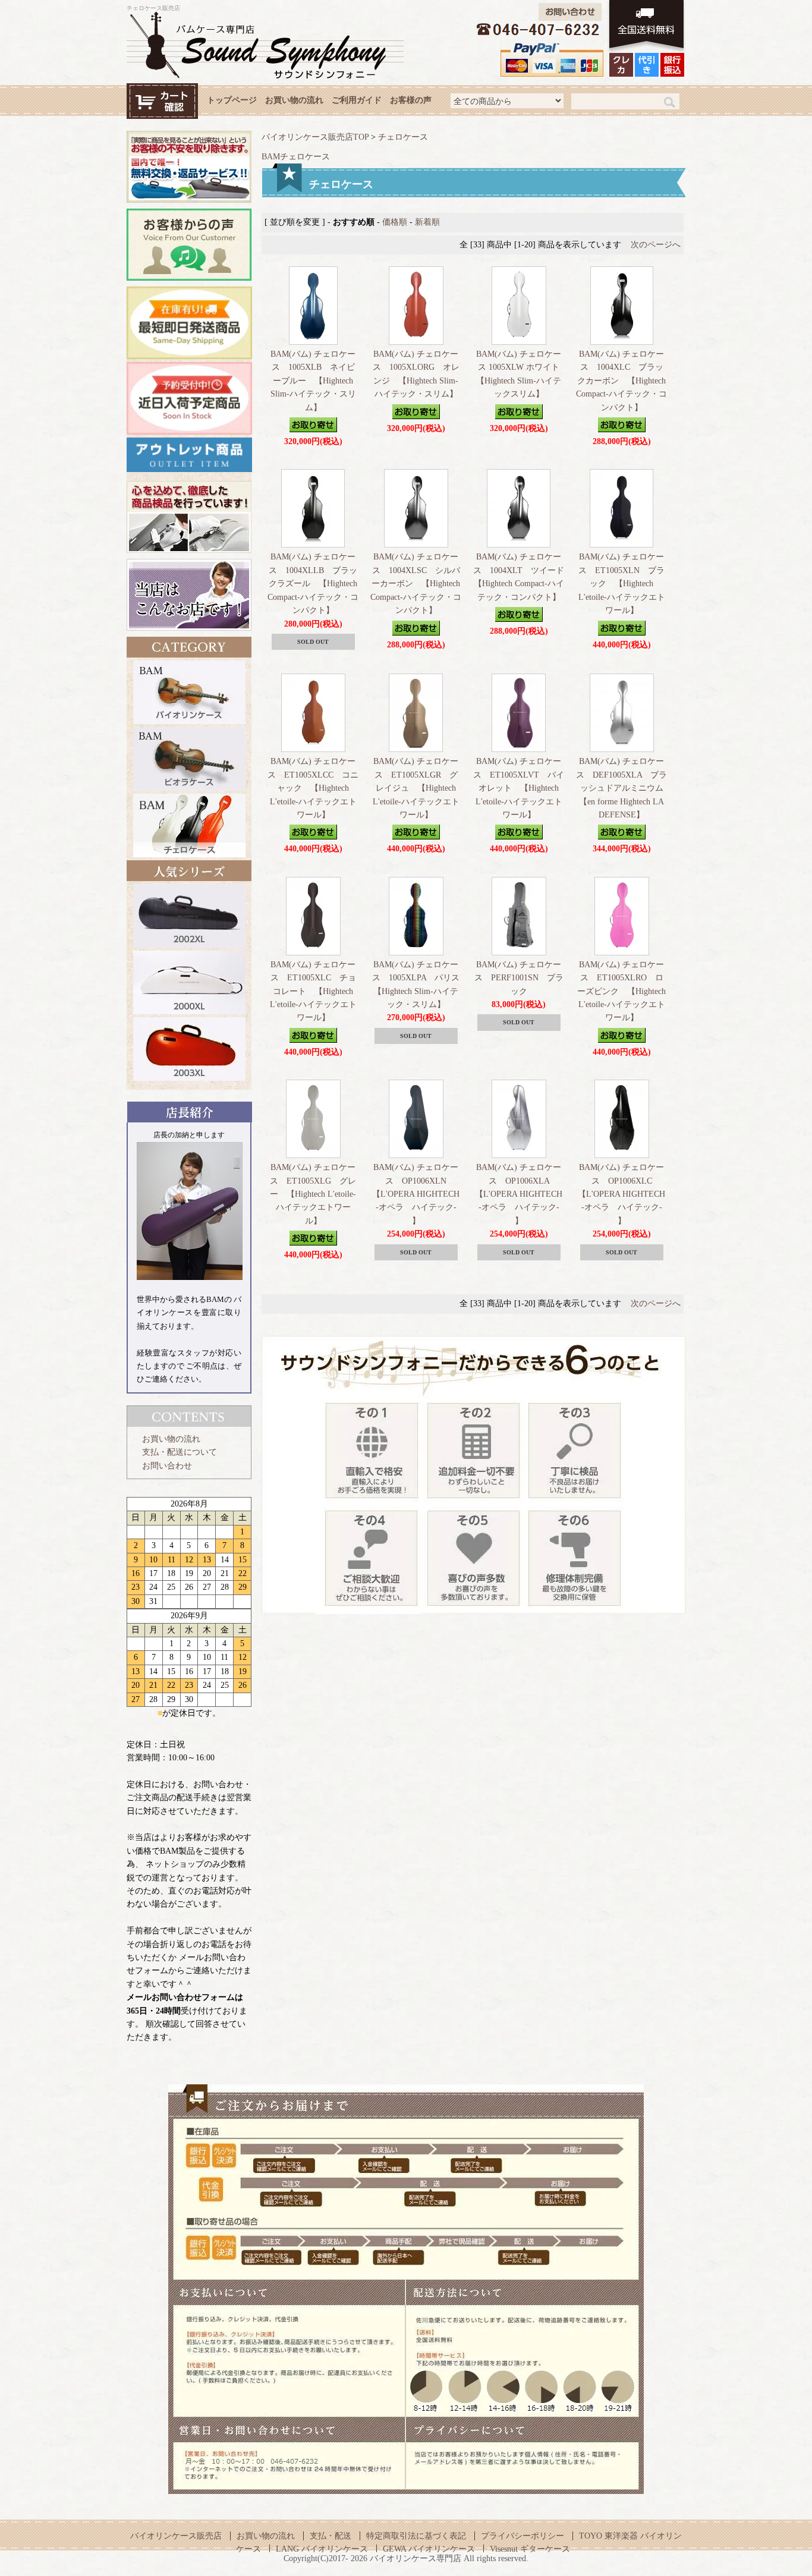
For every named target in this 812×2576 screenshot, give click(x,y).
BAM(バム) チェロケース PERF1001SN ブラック (519, 978)
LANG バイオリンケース (322, 2549)
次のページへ (656, 245)
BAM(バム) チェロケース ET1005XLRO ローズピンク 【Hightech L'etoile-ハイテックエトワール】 (621, 991)
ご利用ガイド (357, 100)
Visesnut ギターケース (530, 2549)
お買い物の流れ (294, 100)
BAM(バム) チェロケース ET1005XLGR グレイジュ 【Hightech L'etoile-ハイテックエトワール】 (416, 788)
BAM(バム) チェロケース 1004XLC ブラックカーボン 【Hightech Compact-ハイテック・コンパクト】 (621, 381)
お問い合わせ (167, 1466)
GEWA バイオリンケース (429, 2549)
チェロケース (403, 137)
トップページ (232, 100)
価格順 (395, 222)
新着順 (427, 222)
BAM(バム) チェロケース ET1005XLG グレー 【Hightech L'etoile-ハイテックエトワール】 (313, 1194)
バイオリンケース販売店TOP (315, 137)
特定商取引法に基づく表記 (416, 2536)
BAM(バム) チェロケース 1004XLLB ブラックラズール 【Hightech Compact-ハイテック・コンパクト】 (313, 584)
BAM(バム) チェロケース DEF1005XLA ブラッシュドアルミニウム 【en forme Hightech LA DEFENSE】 (624, 788)
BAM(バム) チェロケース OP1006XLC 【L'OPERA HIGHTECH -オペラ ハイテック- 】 (621, 1194)
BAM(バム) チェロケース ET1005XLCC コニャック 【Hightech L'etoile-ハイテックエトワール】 (313, 788)
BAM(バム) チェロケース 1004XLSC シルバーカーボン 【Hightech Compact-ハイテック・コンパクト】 (416, 584)
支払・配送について (180, 1452)
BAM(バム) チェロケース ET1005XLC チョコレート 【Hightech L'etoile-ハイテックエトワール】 (313, 991)
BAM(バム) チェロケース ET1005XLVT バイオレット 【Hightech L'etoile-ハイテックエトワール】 (519, 788)
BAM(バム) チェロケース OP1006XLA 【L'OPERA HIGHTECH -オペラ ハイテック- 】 (519, 1194)
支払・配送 (331, 2536)
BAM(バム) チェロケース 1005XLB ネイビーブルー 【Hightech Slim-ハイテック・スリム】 (313, 381)
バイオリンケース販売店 (176, 2536)
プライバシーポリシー (523, 2536)
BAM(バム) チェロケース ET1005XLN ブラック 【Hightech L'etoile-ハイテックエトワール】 (622, 584)
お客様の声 (411, 100)
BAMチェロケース (296, 157)
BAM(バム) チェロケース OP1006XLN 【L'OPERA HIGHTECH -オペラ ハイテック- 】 (416, 1194)
